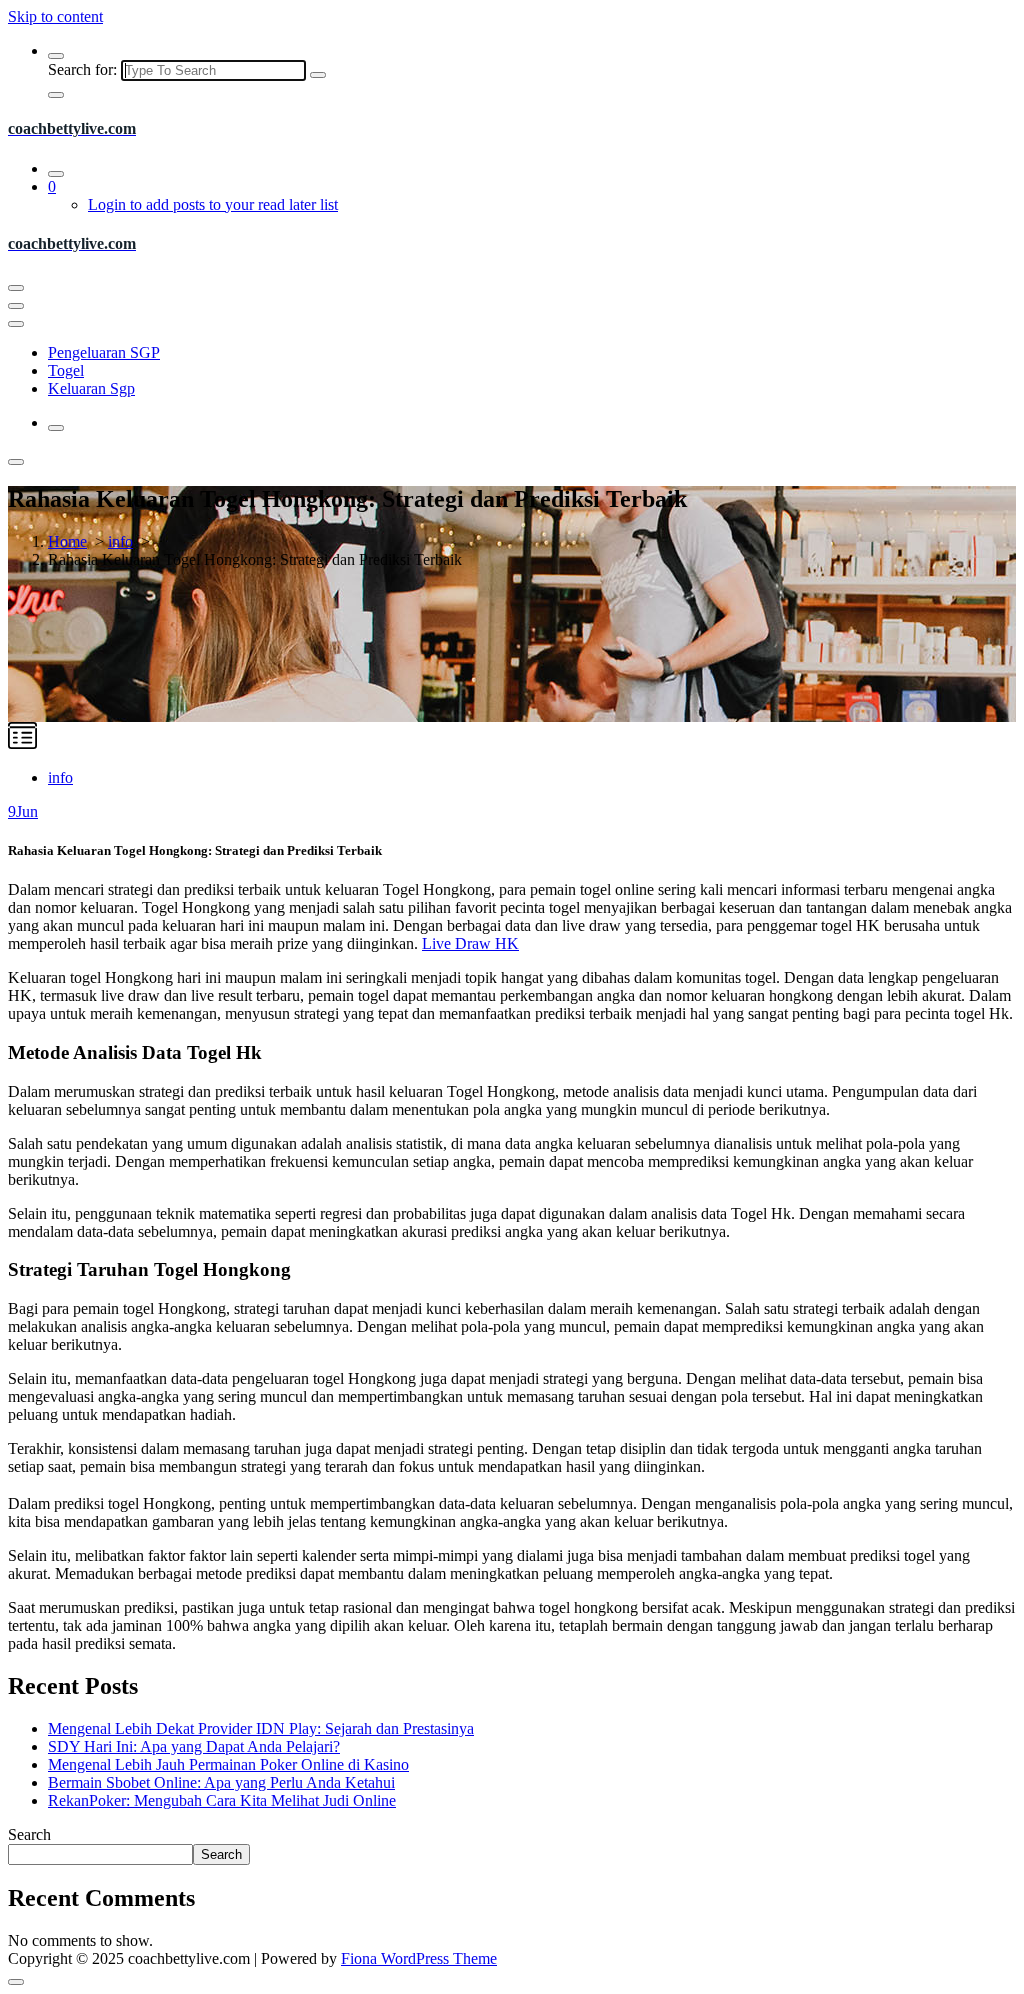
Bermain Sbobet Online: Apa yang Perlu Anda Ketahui (221, 1782)
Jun (23, 811)
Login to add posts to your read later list (213, 204)
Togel (66, 370)
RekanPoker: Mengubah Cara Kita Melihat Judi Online (222, 1800)
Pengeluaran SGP (104, 352)
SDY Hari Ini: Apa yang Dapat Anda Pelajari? (194, 1746)
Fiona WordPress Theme (419, 1958)
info (120, 541)
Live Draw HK (470, 943)
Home (67, 541)
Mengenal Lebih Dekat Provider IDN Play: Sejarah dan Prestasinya (261, 1728)
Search (29, 1834)
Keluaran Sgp (91, 388)
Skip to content (55, 16)
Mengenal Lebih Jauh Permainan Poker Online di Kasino (228, 1764)
